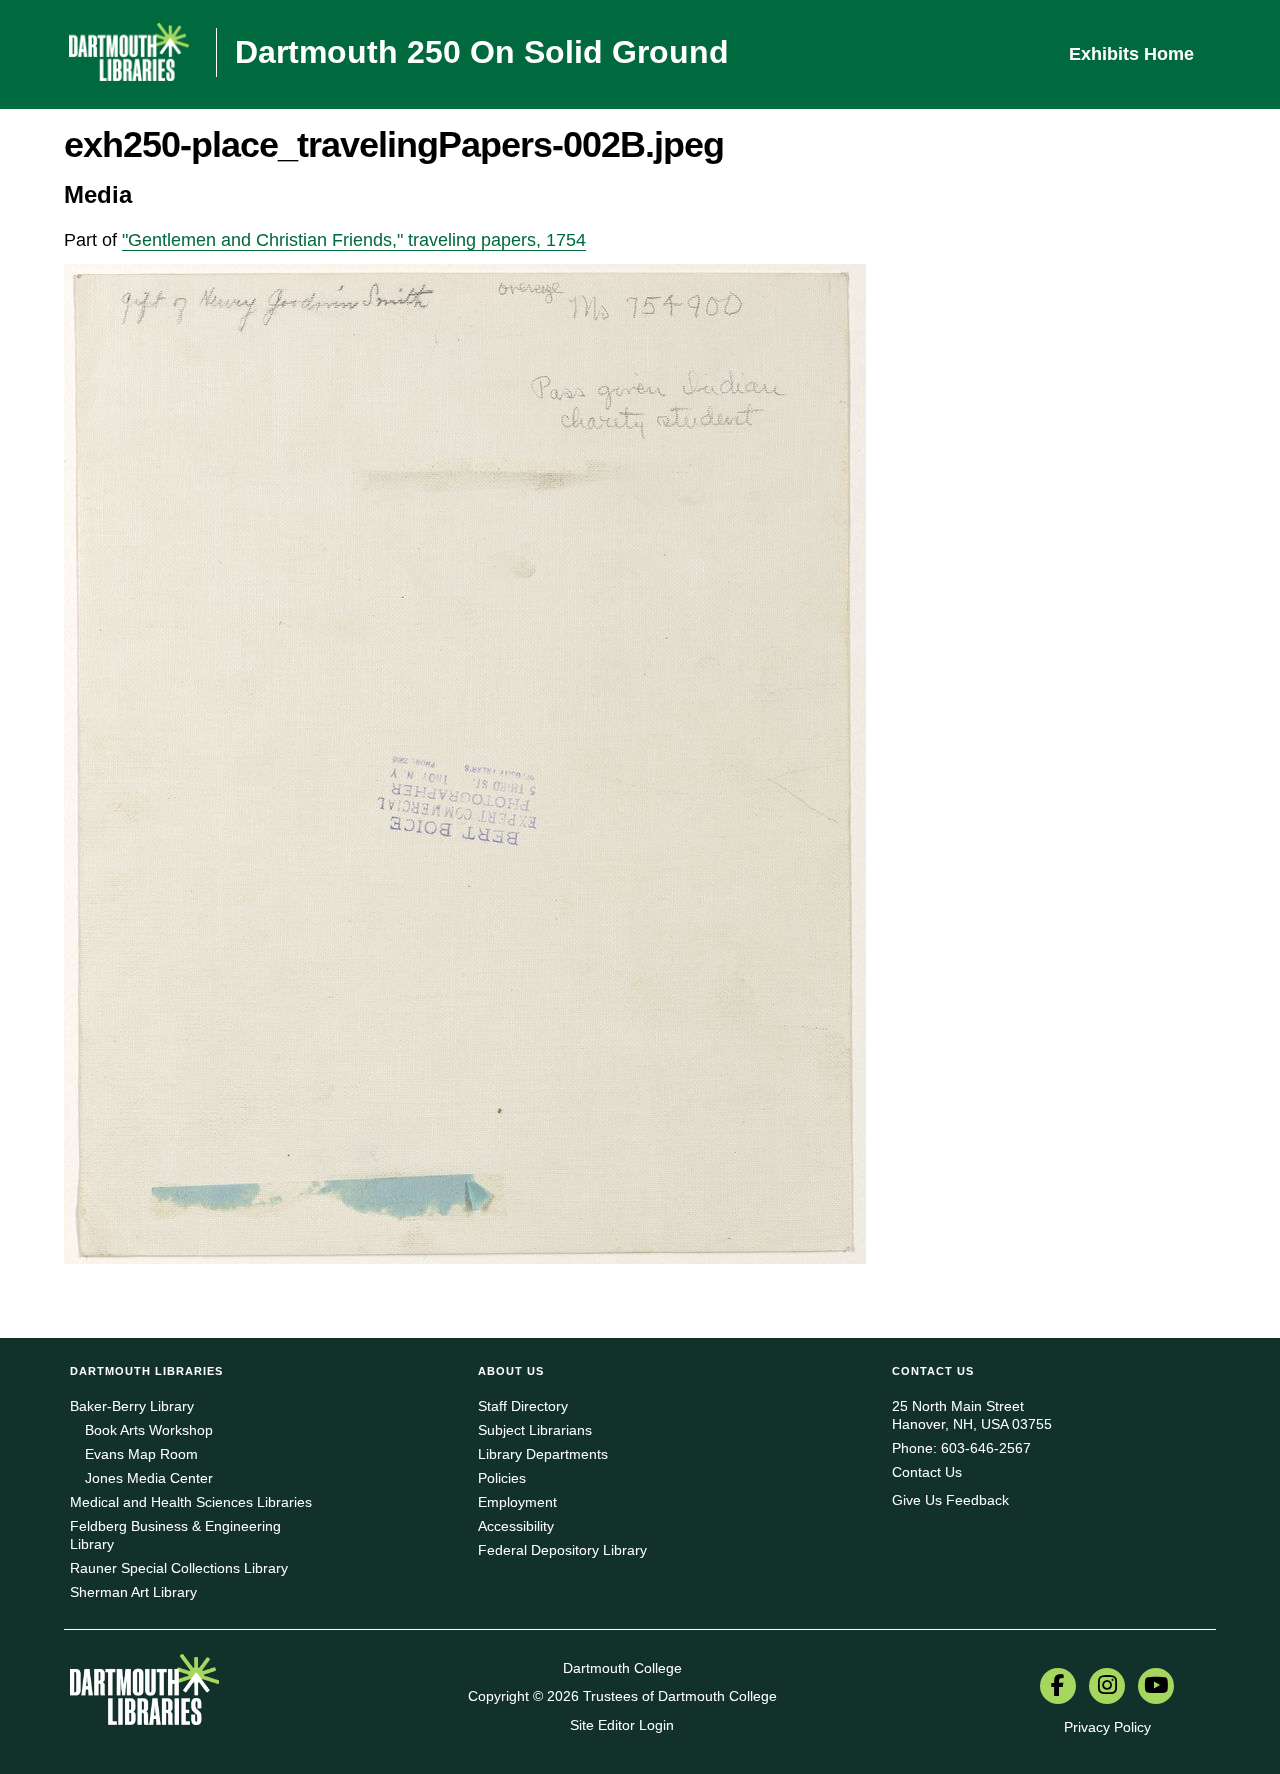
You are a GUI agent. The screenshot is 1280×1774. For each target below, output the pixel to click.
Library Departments (543, 1454)
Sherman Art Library (133, 1592)
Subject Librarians (535, 1430)
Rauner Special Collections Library (179, 1568)
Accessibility (516, 1526)
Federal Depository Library (562, 1550)
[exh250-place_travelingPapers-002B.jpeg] (465, 763)
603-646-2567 (986, 1448)
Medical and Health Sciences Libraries (191, 1502)
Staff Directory (523, 1406)
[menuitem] (1058, 1688)
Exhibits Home (1131, 54)
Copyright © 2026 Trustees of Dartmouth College (622, 1696)
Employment (517, 1502)
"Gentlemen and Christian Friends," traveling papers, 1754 (354, 240)
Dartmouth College (622, 1668)
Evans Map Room (141, 1454)
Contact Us (927, 1472)
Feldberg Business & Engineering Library (175, 1535)
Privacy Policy (1107, 1727)
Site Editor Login (622, 1725)
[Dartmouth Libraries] (144, 1697)
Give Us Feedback (950, 1500)
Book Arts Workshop (149, 1430)
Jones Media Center (149, 1478)
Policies (502, 1478)
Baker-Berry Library (132, 1406)
